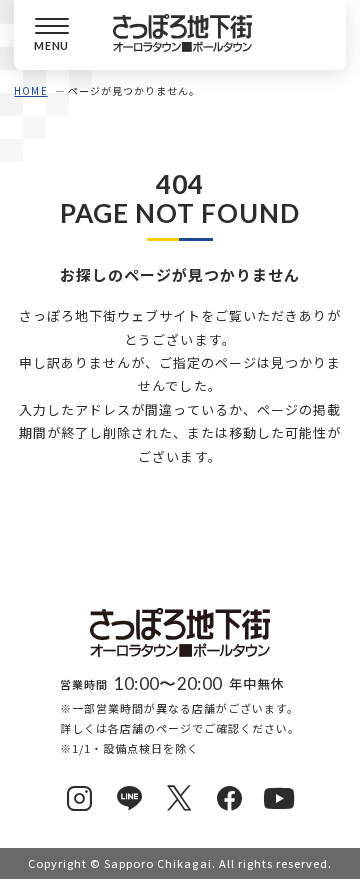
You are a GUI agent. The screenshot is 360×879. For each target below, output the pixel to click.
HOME (30, 90)
